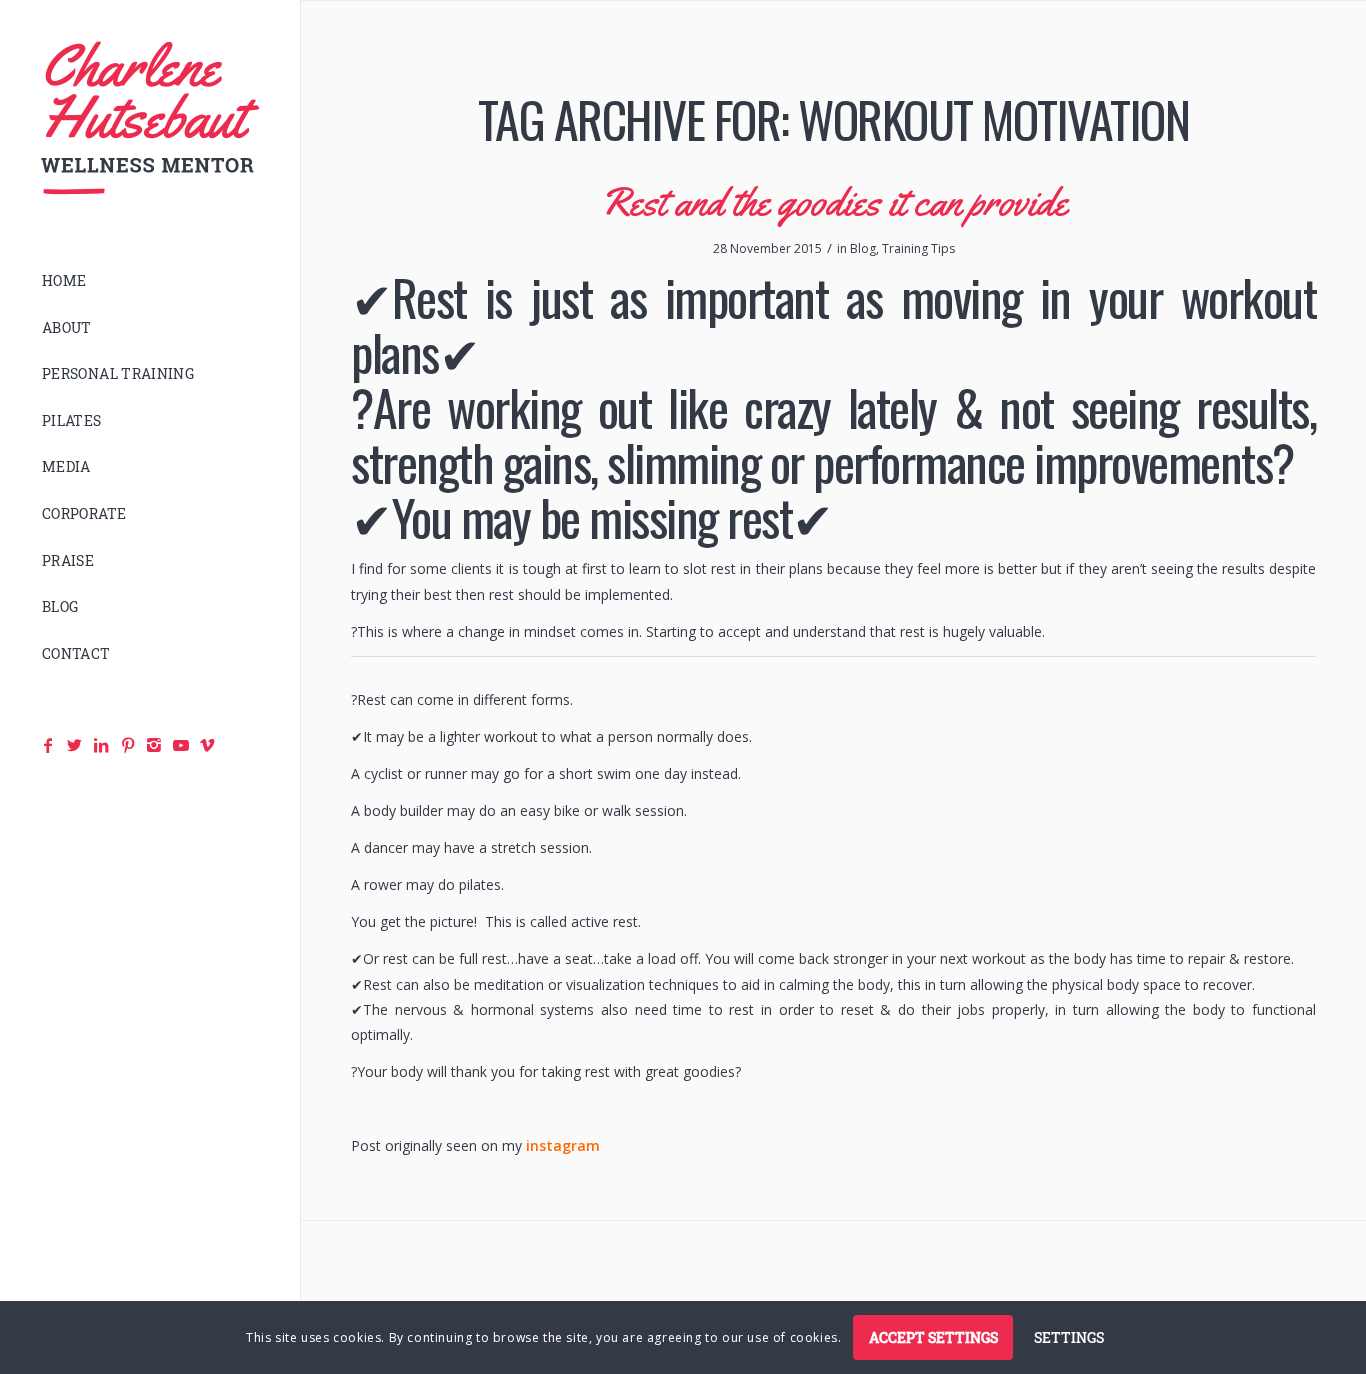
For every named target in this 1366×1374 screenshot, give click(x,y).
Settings (1069, 1336)
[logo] (150, 118)
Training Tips (918, 248)
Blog (863, 248)
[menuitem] (150, 281)
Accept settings (933, 1336)
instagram (563, 1145)
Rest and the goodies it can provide (834, 201)
